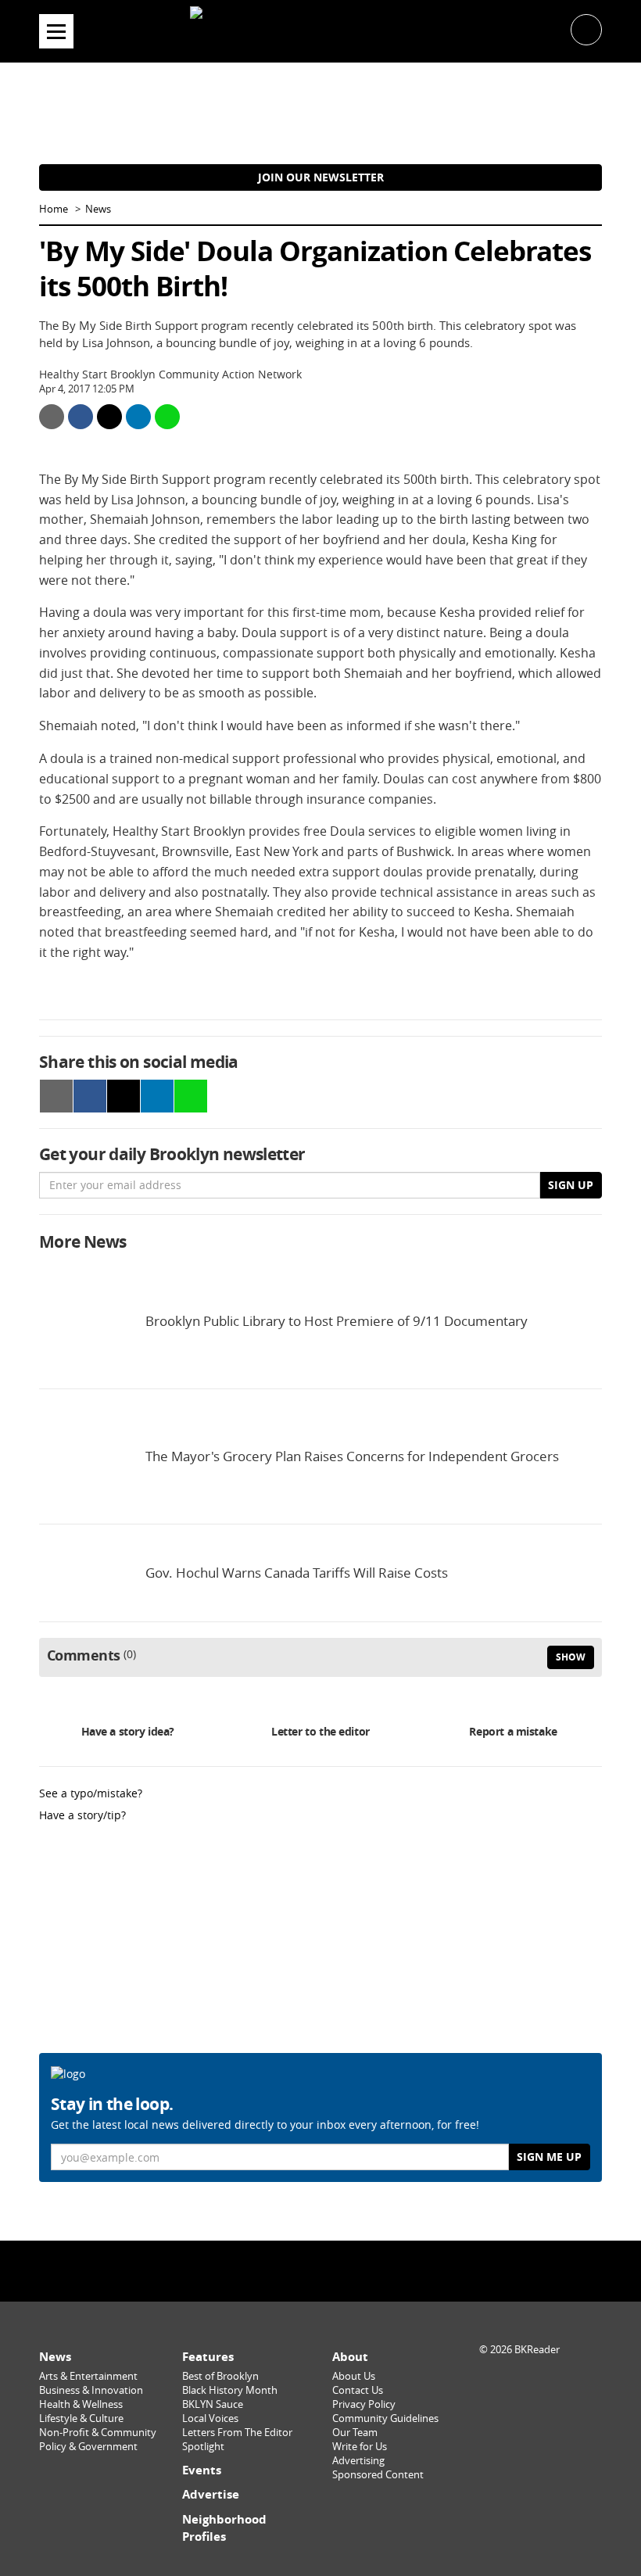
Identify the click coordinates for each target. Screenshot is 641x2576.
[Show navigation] (56, 31)
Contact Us (358, 2390)
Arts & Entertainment (88, 2376)
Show (571, 1657)
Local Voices (210, 2418)
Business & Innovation (91, 2390)
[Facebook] (281, 2271)
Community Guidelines (385, 2418)
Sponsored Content (378, 2475)
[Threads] (360, 2271)
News (98, 209)
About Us (354, 2376)
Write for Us (360, 2447)
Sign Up (571, 1185)
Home (54, 209)
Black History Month (230, 2390)
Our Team (355, 2433)
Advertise (211, 2494)
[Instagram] (320, 2271)
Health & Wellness (81, 2404)
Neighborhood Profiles (224, 2528)
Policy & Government (88, 2447)
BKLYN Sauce (213, 2404)
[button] (586, 29)
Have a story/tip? (82, 1815)
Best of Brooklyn (220, 2376)
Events (202, 2470)
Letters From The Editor (237, 2433)
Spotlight (203, 2447)
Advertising (358, 2461)
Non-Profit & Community (98, 2433)
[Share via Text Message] (167, 417)
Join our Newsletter (321, 177)
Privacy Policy (364, 2404)
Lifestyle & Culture (81, 2418)
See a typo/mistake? (91, 1793)
